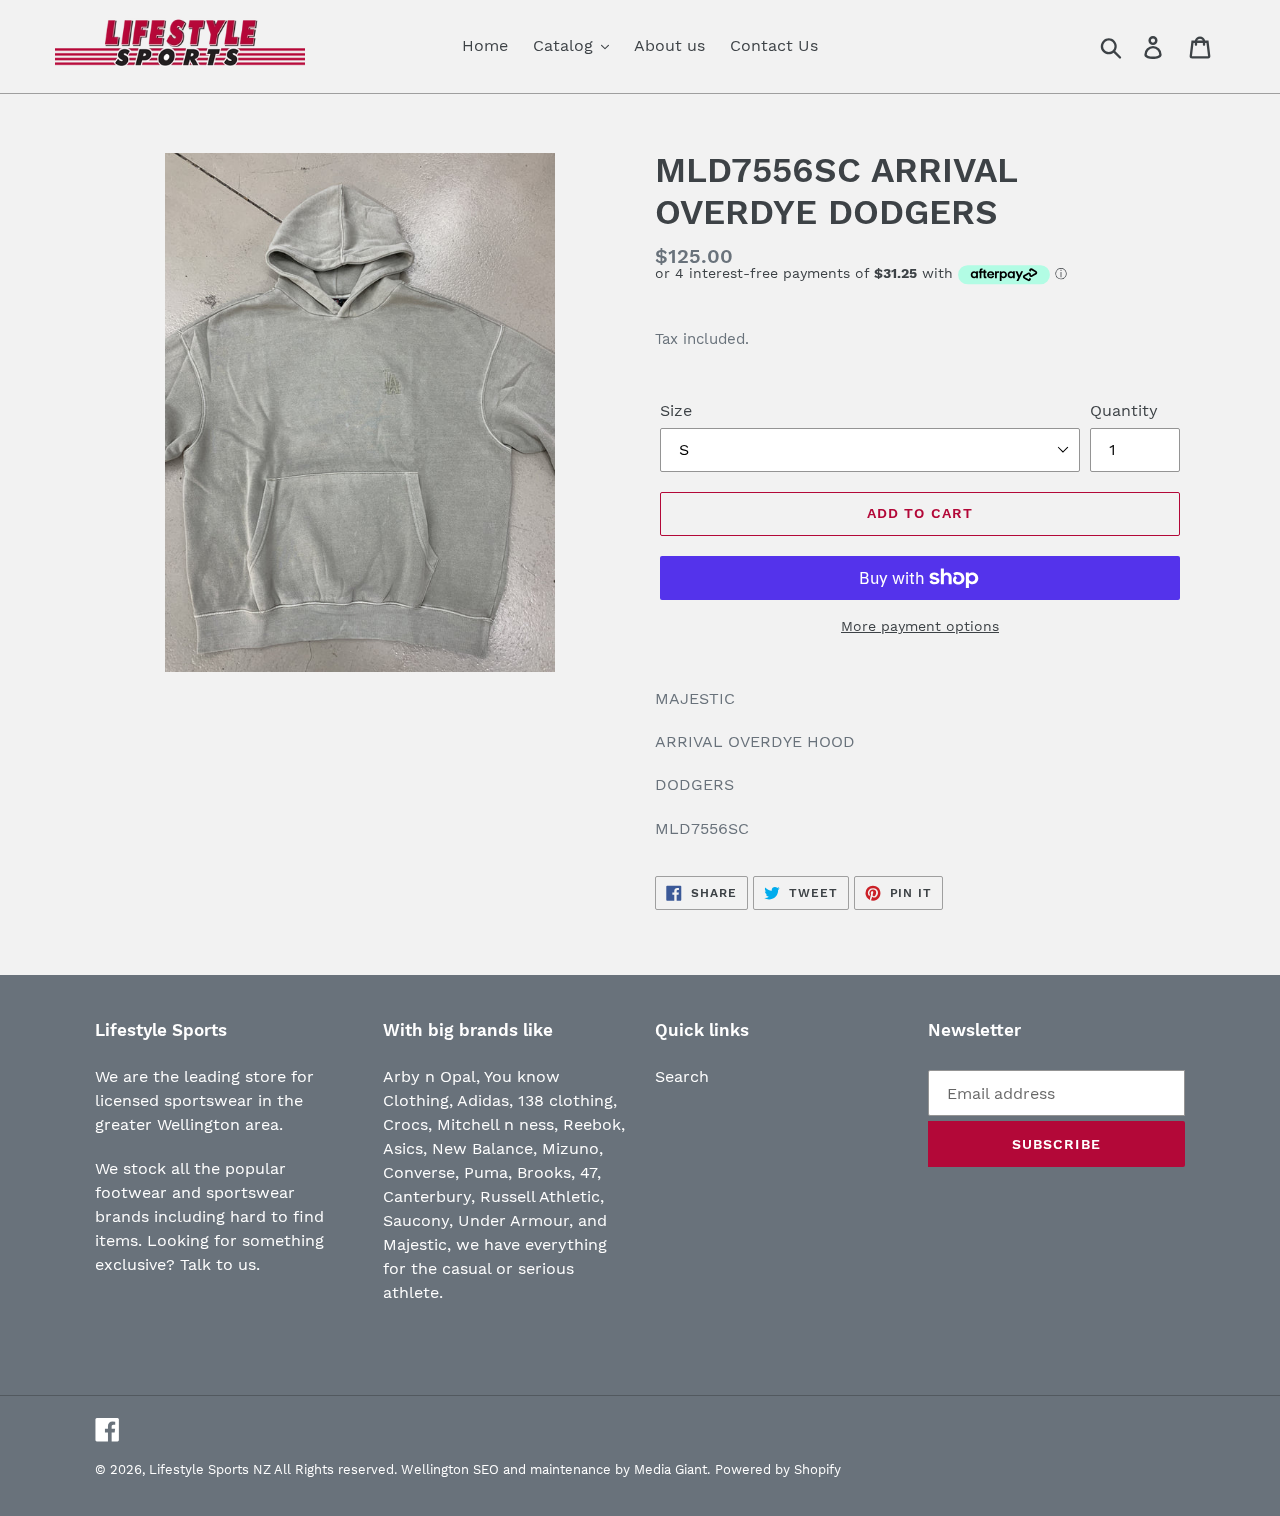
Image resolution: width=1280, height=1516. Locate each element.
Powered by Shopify (778, 1469)
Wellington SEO (450, 1469)
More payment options (920, 626)
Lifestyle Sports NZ (210, 1469)
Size (676, 410)
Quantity (1124, 410)
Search (682, 1076)
